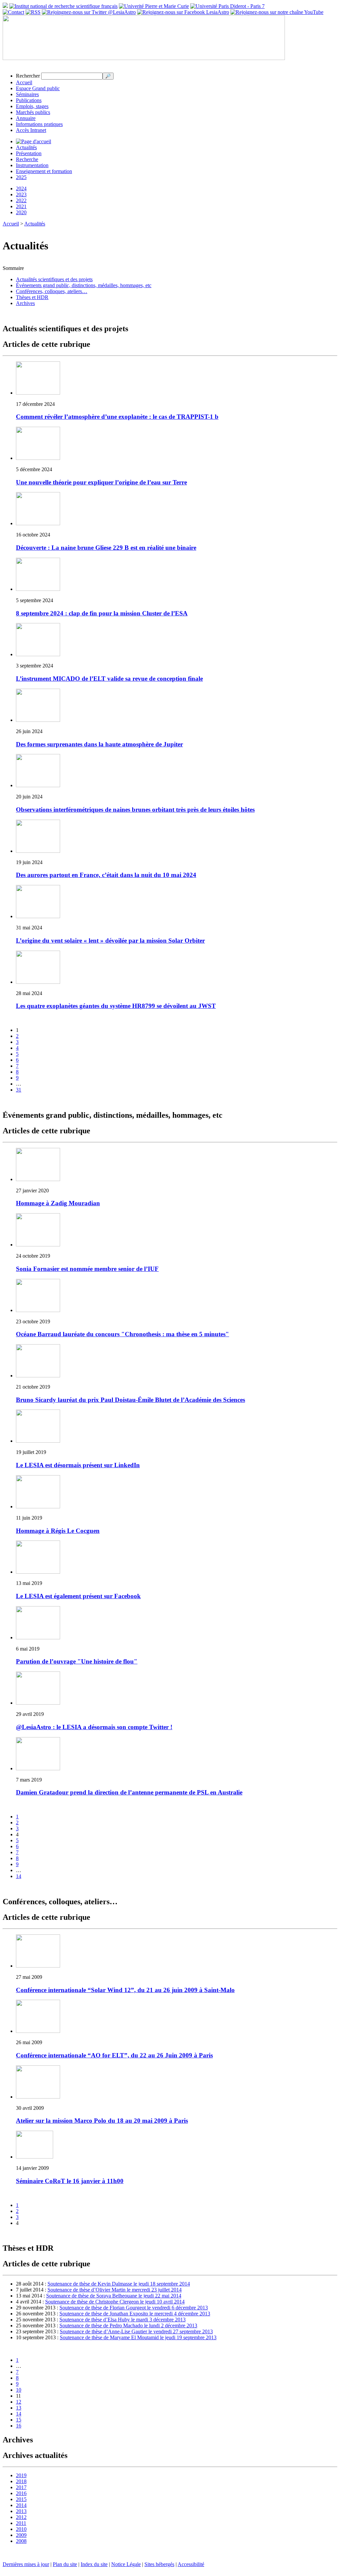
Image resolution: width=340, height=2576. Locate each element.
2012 (21, 2517)
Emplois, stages (32, 106)
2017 (21, 2487)
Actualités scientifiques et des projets (54, 279)
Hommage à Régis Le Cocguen (58, 1531)
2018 (21, 2481)
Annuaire (26, 118)
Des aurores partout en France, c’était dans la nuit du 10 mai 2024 (106, 875)
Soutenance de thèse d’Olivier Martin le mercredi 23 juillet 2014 (115, 2290)
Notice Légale (126, 2564)
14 (19, 1876)
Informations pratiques (39, 124)
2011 (21, 2523)
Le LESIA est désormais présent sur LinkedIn (78, 1465)
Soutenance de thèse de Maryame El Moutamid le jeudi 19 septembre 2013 (138, 2337)
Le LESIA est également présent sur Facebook (78, 1596)
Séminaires (27, 94)
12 (19, 2402)
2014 (21, 2505)
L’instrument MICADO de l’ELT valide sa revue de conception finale (109, 679)
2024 (21, 188)
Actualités (26, 147)
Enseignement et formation (44, 171)
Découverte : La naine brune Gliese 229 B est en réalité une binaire (106, 548)
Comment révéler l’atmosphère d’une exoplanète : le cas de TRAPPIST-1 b (117, 417)
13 (19, 2408)
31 (19, 1090)
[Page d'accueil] (34, 141)
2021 (21, 206)
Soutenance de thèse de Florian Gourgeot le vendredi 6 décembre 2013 (134, 2308)
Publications (29, 100)
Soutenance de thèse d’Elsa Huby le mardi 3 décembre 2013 (123, 2320)
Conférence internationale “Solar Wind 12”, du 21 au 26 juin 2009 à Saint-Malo (125, 1990)
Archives (25, 303)
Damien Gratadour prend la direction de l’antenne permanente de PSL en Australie (129, 1792)
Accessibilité (191, 2564)
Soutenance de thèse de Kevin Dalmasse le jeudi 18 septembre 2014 (119, 2284)
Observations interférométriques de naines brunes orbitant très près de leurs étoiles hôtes (135, 810)
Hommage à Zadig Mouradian (58, 1203)
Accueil (24, 82)
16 (19, 2426)
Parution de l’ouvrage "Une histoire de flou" (77, 1661)
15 (19, 2420)
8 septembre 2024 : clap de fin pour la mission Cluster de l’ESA (102, 613)
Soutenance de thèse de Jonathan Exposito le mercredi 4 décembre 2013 (135, 2314)
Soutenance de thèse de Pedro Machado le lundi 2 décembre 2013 (128, 2325)
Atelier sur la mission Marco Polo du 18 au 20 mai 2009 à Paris (102, 2121)
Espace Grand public (38, 88)
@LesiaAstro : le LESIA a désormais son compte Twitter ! (94, 1727)
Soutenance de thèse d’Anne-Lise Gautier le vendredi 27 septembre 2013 (136, 2331)
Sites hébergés (159, 2564)
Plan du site (65, 2564)
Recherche (27, 159)
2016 (21, 2493)
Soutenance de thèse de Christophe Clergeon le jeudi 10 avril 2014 (115, 2302)
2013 (21, 2511)
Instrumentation (32, 165)
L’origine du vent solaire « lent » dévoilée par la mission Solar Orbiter (110, 941)
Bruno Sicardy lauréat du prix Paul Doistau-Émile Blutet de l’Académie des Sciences (130, 1400)
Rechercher (28, 76)
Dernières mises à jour (26, 2564)
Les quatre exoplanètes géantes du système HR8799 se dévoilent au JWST (116, 1006)
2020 (21, 212)
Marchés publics (33, 112)
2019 (21, 2475)
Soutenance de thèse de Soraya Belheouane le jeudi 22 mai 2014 (114, 2296)
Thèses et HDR (32, 297)
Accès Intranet (31, 130)
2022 (21, 200)
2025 (21, 177)
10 (19, 2390)
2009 (21, 2535)
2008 (21, 2541)
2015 (21, 2499)
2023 (21, 194)
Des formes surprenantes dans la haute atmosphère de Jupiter (99, 744)
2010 (21, 2529)
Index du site (94, 2564)
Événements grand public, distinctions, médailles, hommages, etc (84, 285)
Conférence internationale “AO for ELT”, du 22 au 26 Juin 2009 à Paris (114, 2055)
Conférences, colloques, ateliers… (52, 291)
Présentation (29, 153)
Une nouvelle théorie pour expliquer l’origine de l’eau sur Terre (101, 482)
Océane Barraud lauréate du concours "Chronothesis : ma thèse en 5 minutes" (123, 1334)
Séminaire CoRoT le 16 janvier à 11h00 (70, 2181)
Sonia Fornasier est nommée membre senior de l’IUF (87, 1269)
